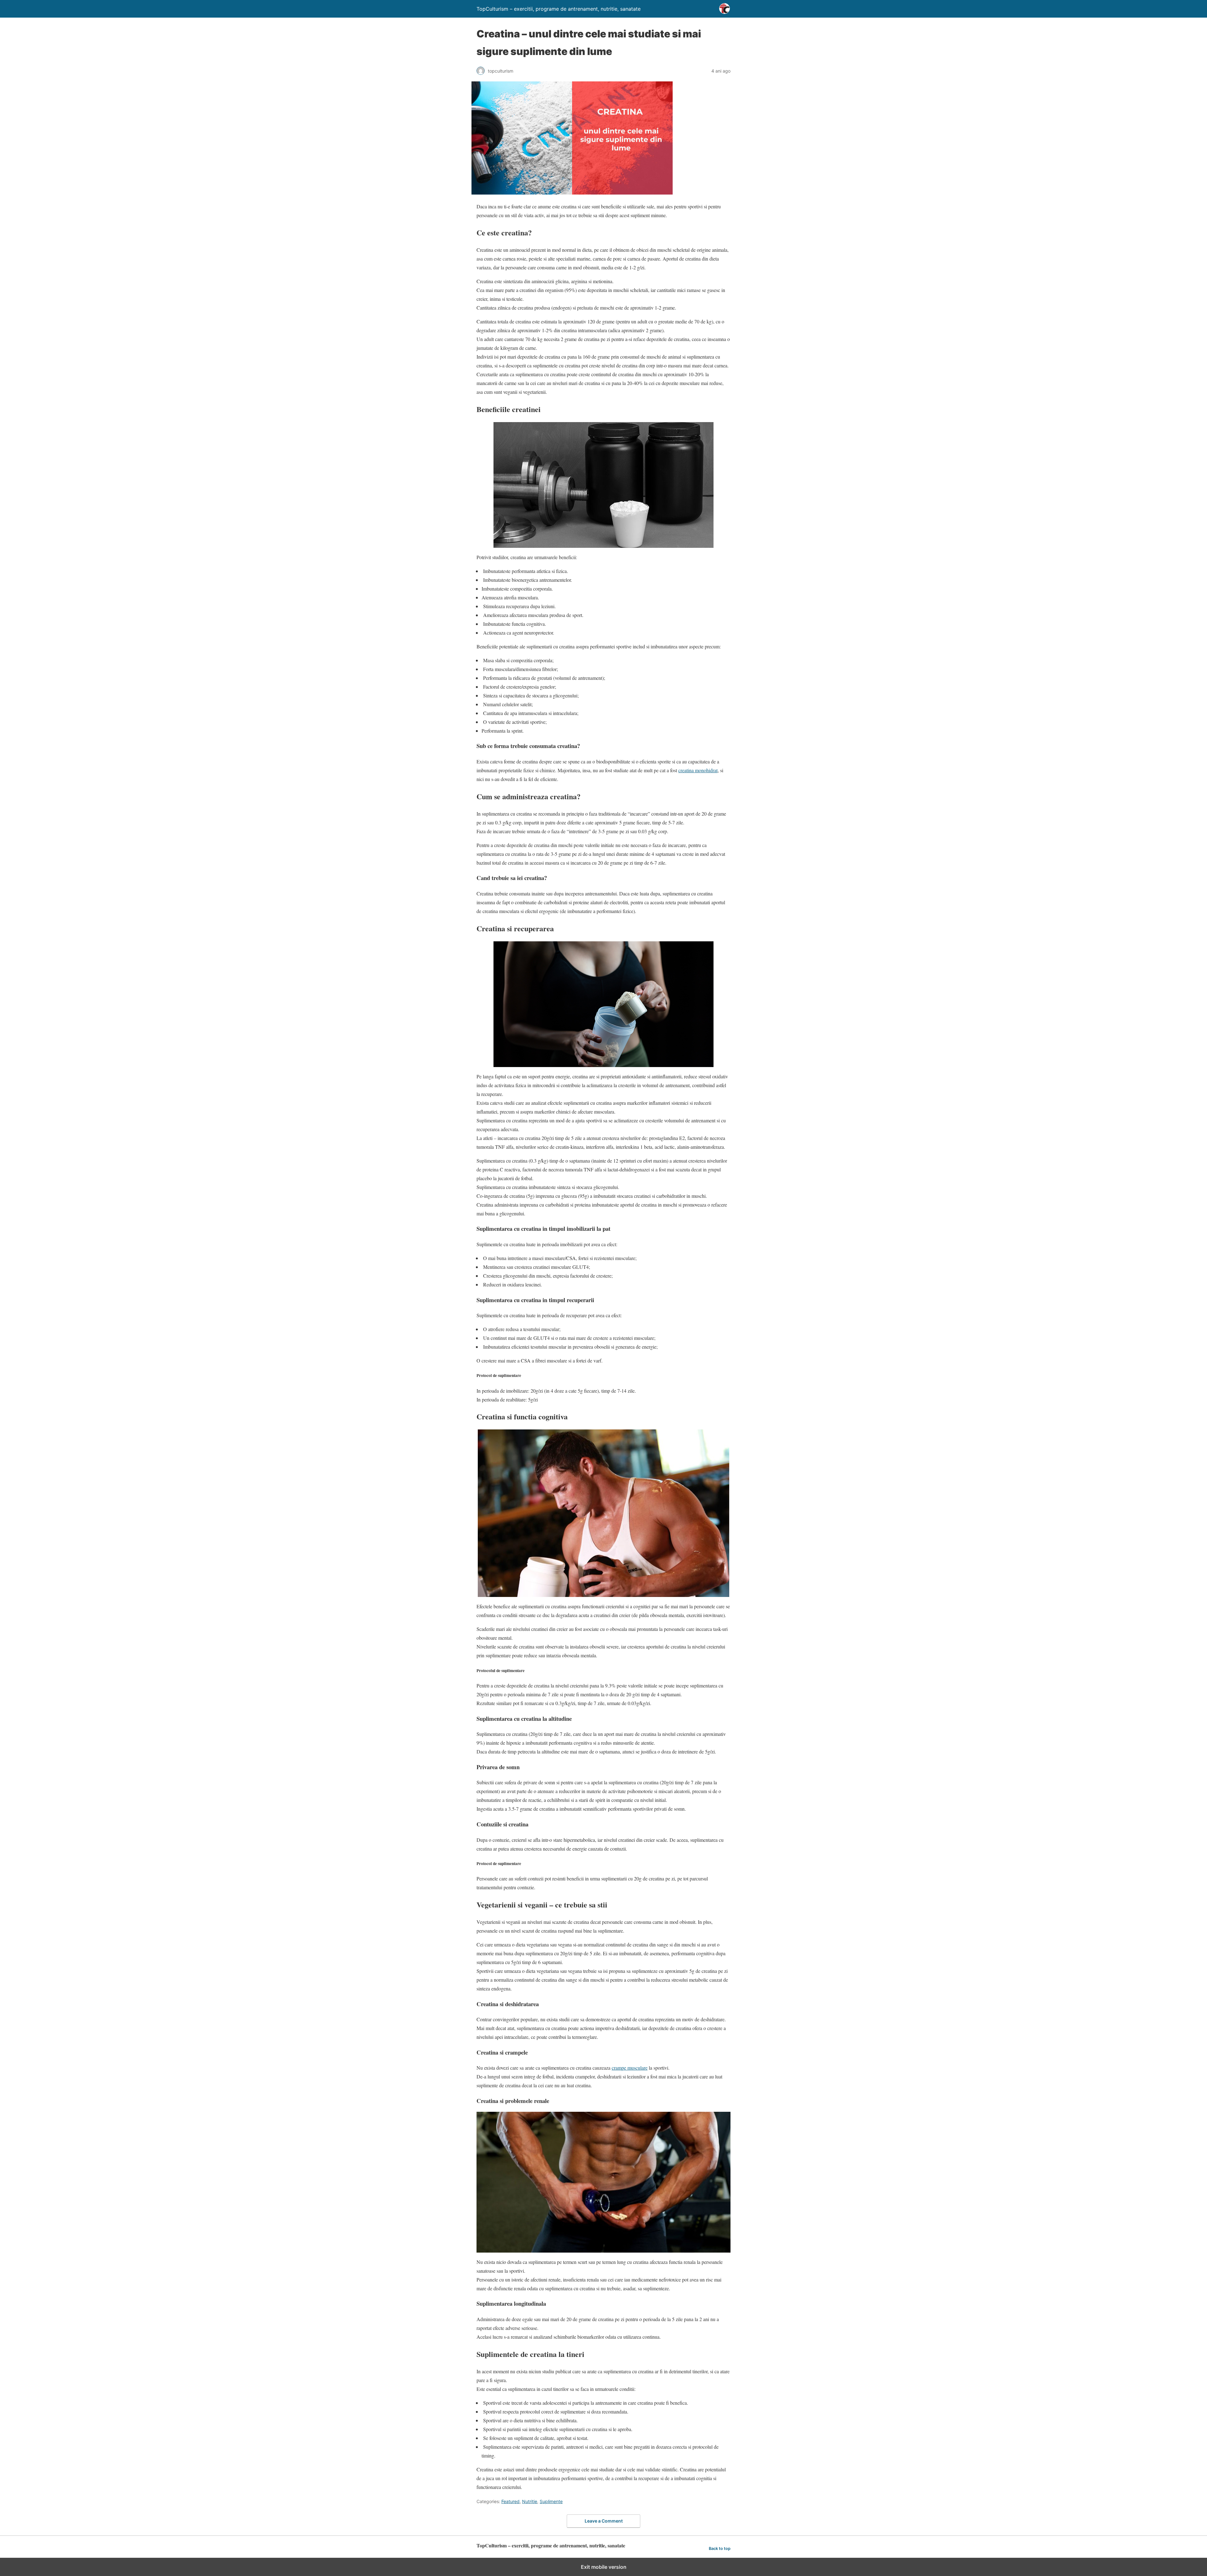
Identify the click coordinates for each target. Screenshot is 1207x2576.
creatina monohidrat (698, 770)
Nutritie (530, 2501)
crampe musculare (630, 2068)
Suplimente (551, 2501)
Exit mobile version (604, 2567)
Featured (510, 2501)
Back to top (720, 2548)
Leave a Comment (604, 2521)
